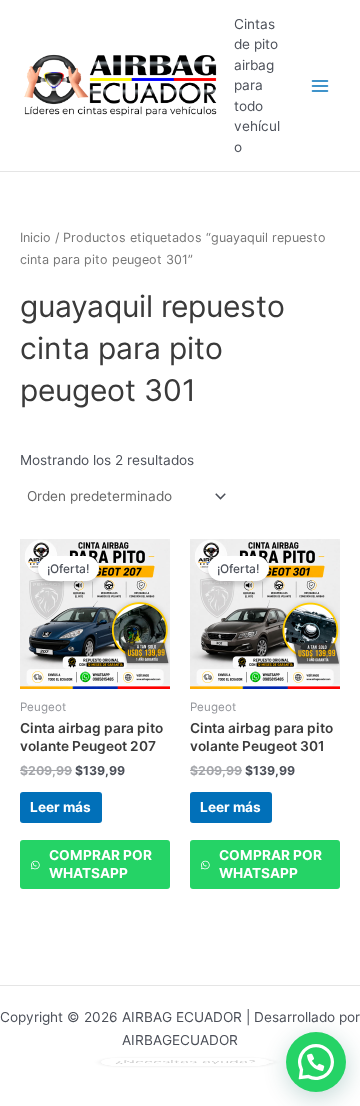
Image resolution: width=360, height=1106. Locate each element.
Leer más (60, 807)
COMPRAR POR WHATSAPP (100, 864)
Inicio (35, 237)
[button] (316, 1062)
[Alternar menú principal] (320, 85)
